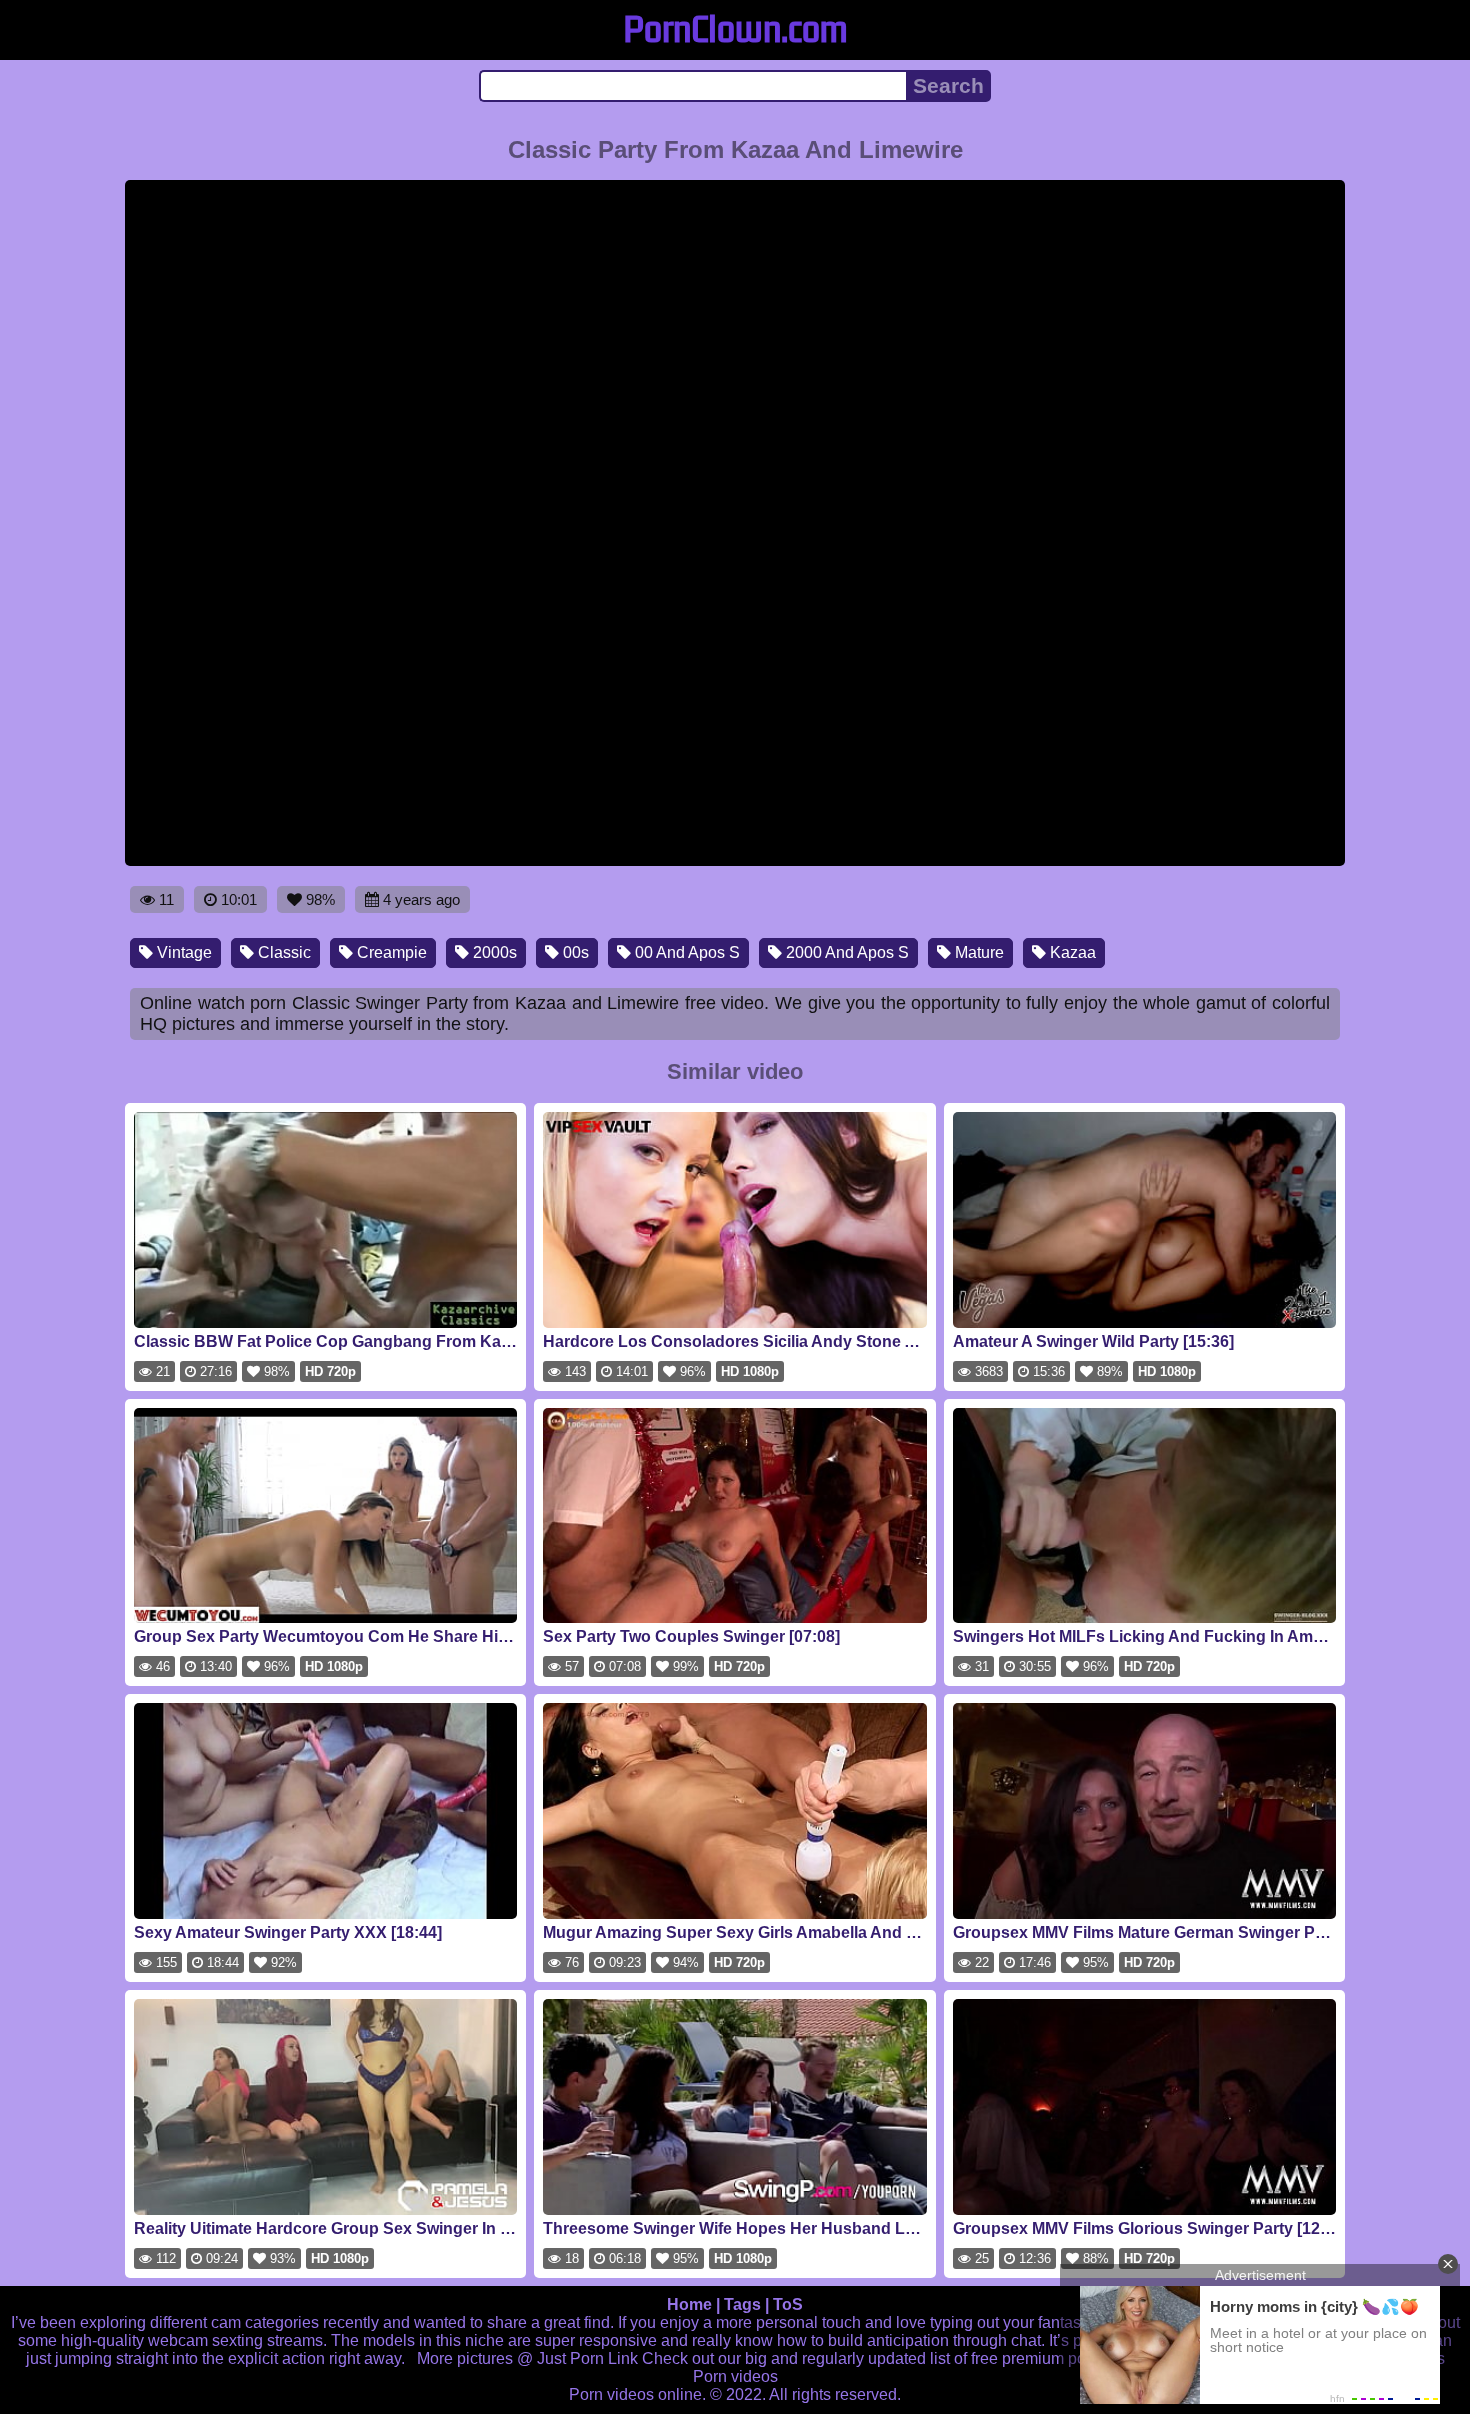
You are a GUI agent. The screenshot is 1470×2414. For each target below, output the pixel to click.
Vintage (182, 952)
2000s (493, 952)
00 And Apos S (685, 952)
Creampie (390, 952)
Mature (977, 952)
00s (574, 952)
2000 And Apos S (845, 952)
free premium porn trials (1054, 2358)
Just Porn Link (587, 2358)
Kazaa (1071, 952)
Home (689, 2304)
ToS (788, 2304)
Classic (282, 952)
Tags (742, 2304)
